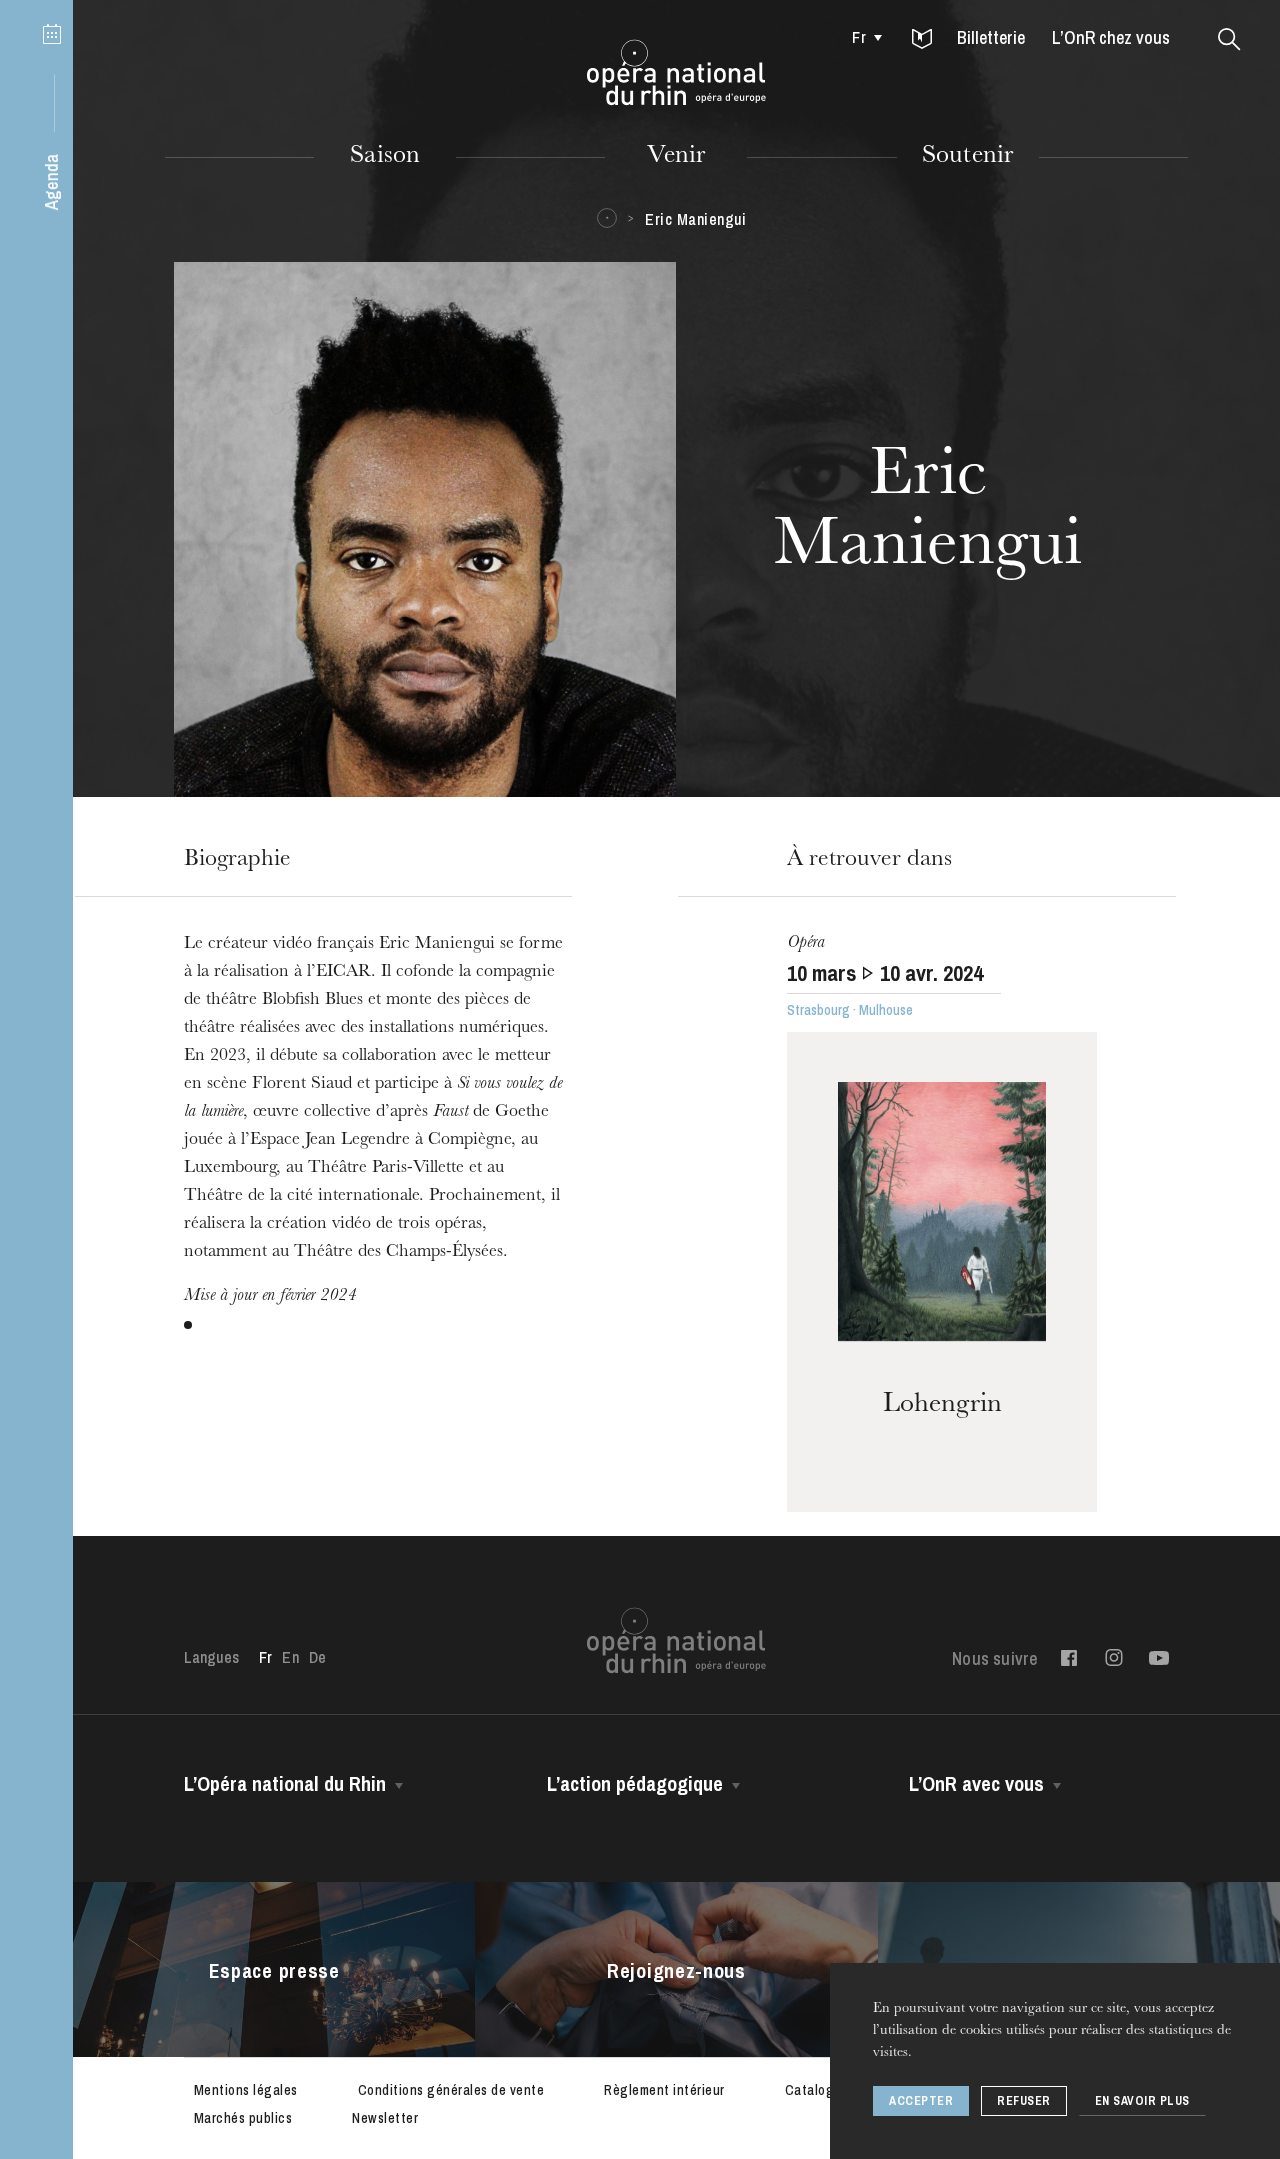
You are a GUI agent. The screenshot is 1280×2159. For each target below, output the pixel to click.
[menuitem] (861, 37)
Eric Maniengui (695, 219)
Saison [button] (385, 157)
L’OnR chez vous (1111, 37)
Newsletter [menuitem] (385, 2118)
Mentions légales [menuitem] (246, 2090)
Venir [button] (676, 157)
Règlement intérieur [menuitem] (664, 2090)
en (290, 1657)
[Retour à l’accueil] (676, 73)
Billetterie (991, 37)
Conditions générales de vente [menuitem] (451, 2090)
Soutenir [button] (968, 157)
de (317, 1657)
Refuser (1024, 2101)
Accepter (921, 2101)
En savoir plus (1142, 2101)
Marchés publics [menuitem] (243, 2118)
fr (858, 37)
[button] (922, 40)
